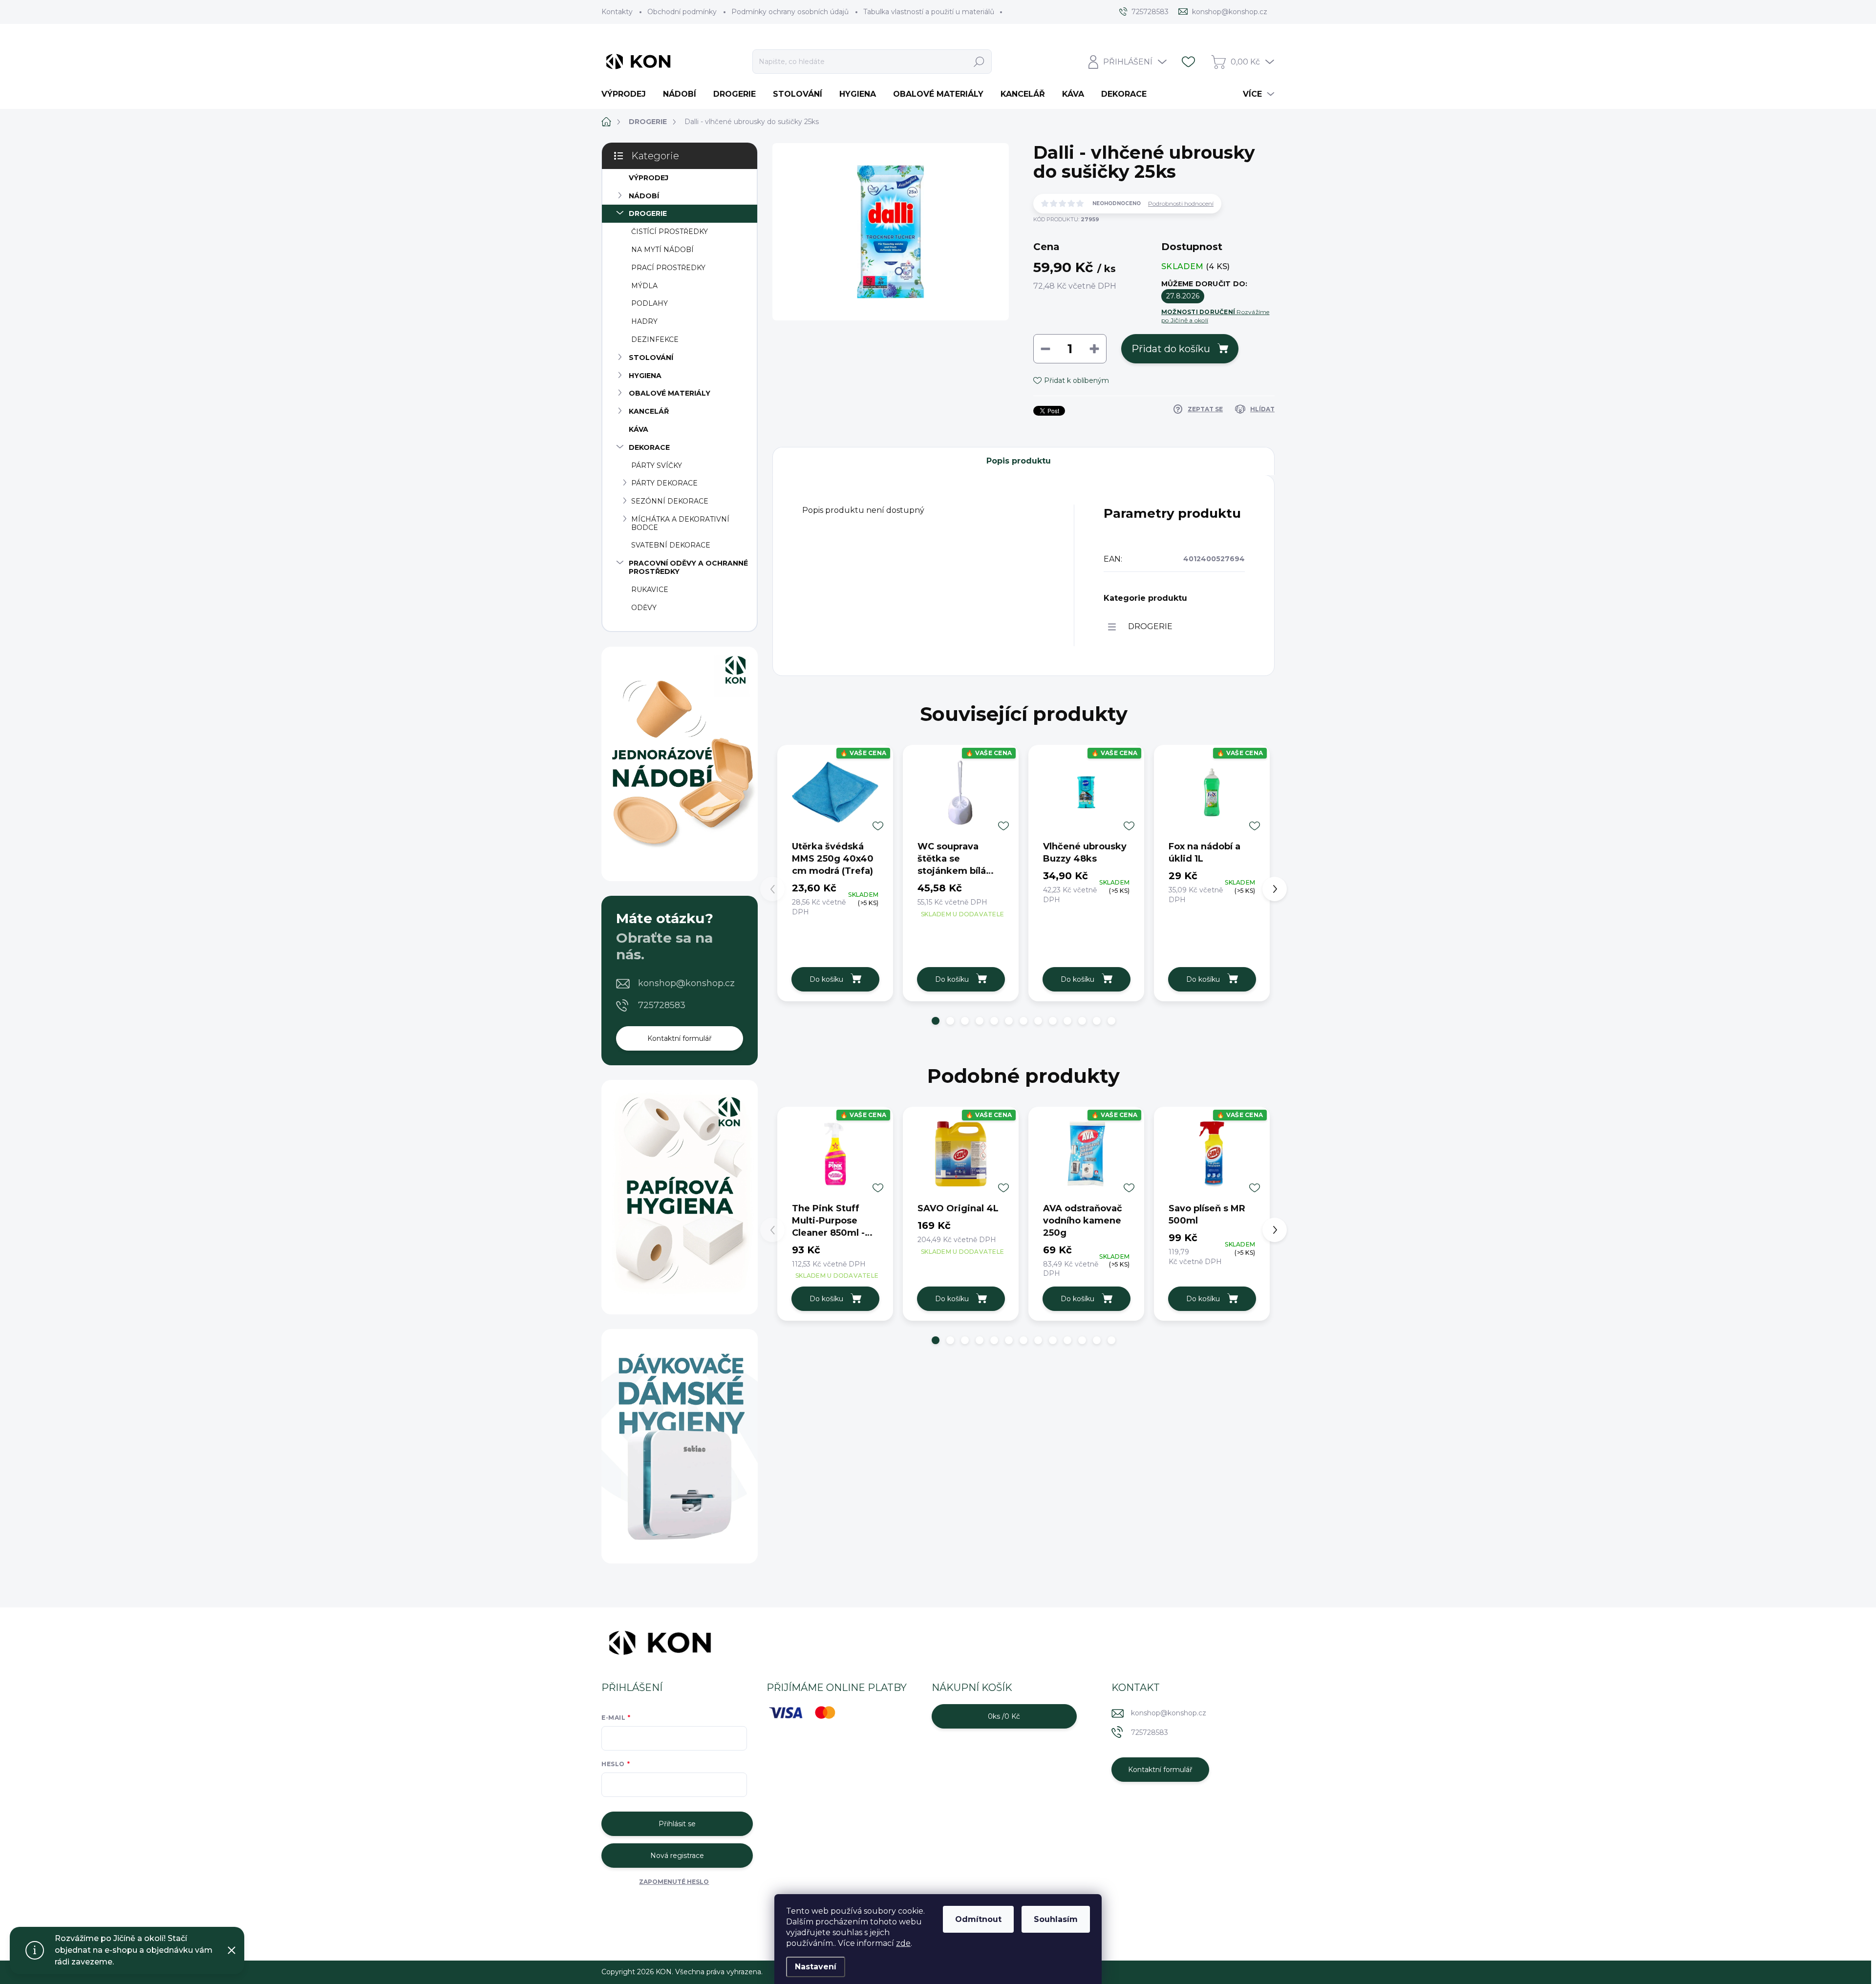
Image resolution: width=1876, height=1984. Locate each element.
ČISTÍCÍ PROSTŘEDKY (670, 232)
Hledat (979, 62)
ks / (1004, 1716)
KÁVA (639, 429)
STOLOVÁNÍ (651, 358)
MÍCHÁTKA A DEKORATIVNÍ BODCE (680, 523)
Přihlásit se (677, 1824)
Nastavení (816, 1967)
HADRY (644, 321)
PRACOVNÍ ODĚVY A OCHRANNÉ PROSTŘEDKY (688, 567)
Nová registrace (677, 1856)
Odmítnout (978, 1919)
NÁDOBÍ (644, 196)
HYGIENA (645, 376)
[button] (936, 1021)
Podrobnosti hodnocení (1181, 204)
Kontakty (617, 12)
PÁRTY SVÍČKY (657, 465)
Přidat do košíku (1171, 349)
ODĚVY (644, 608)
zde (903, 1943)
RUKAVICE (650, 590)
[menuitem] (627, 94)
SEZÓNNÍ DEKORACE (670, 501)
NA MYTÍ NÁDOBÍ (662, 250)
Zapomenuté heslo (674, 1882)
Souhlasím (1056, 1919)
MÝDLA (644, 286)
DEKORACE (649, 447)
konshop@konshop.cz (686, 983)
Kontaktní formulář (680, 1038)
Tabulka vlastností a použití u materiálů (929, 12)
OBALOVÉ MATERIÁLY (670, 393)
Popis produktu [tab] (1019, 461)
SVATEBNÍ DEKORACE (671, 545)
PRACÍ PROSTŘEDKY (668, 268)
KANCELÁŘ (649, 411)
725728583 (662, 1005)
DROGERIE (648, 213)
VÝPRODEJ (649, 178)
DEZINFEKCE (655, 339)
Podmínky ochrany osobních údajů (790, 12)
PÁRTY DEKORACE (664, 483)
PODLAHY (650, 303)
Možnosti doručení (1215, 316)
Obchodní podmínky (682, 12)
